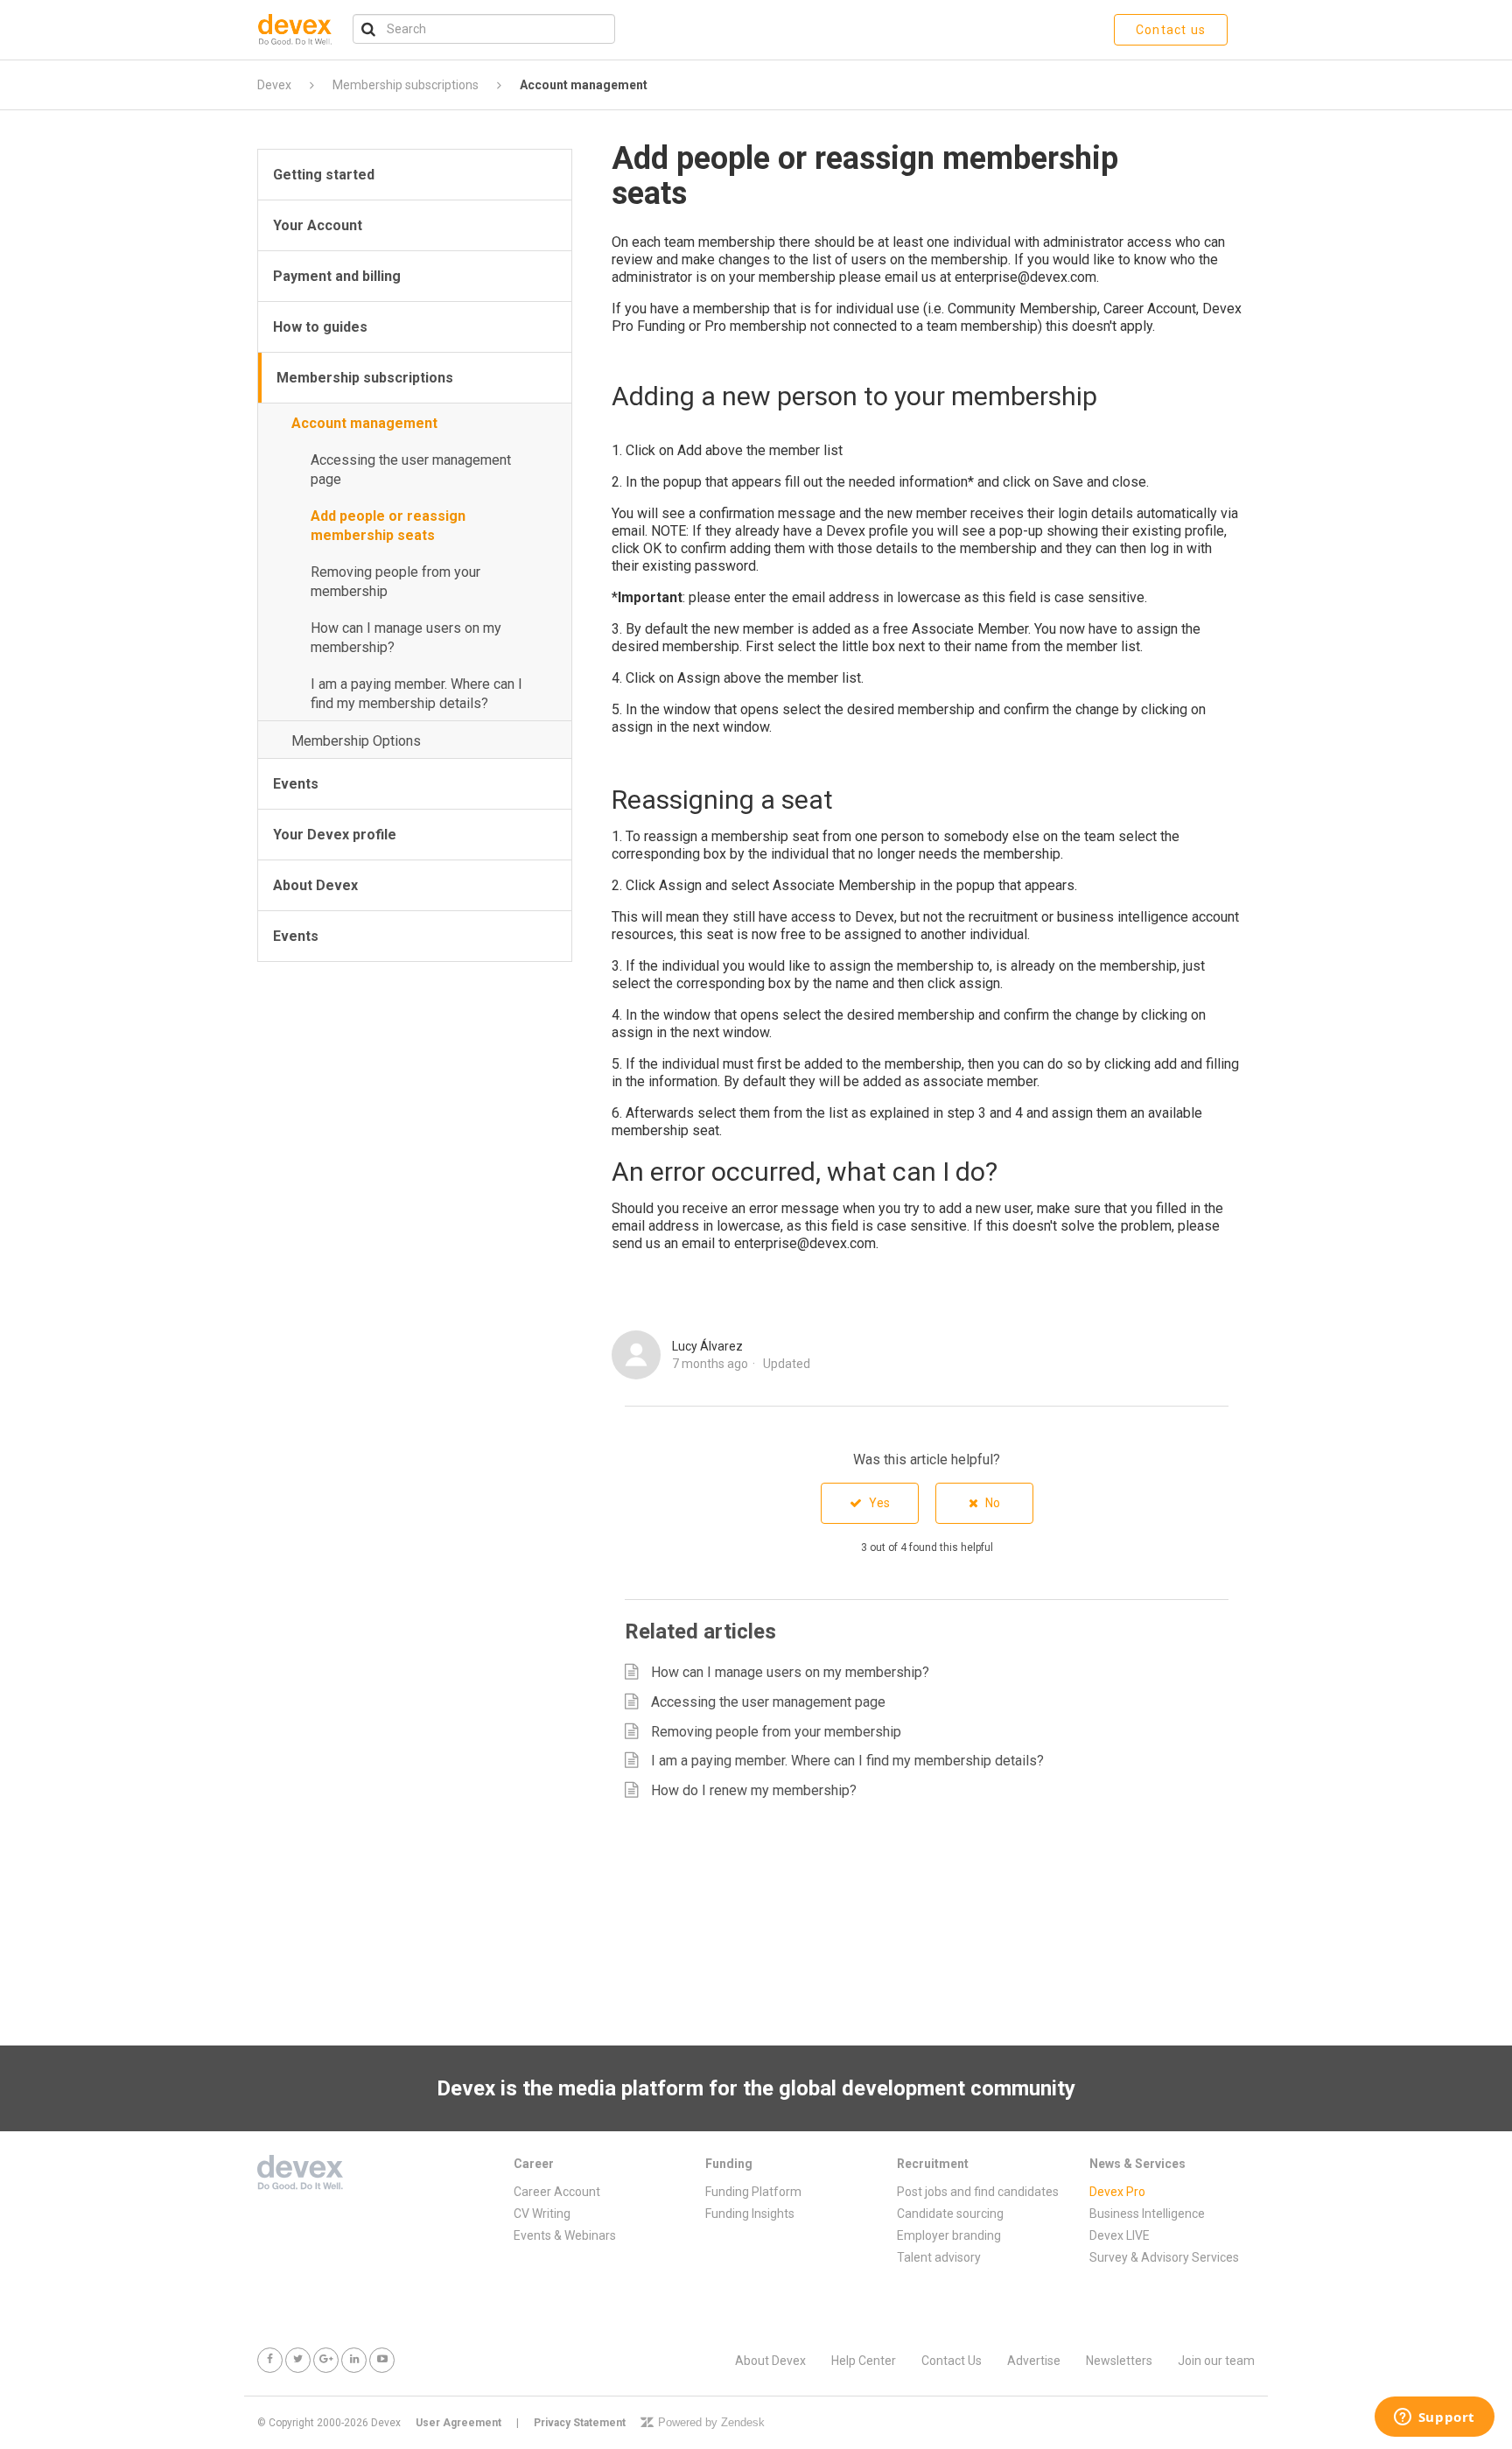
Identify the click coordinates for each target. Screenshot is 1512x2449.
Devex (274, 85)
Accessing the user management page (411, 470)
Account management (584, 85)
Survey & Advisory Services (1164, 2257)
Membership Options (356, 741)
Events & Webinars (565, 2235)
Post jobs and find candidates (978, 2192)
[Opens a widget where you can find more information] (1434, 2418)
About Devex (770, 2361)
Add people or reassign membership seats (388, 526)
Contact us (1171, 30)
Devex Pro (1117, 2192)
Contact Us (952, 2361)
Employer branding (949, 2235)
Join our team (1216, 2361)
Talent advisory (939, 2257)
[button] (870, 1503)
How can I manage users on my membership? (406, 638)
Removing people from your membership (395, 582)
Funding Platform (753, 2192)
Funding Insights (750, 2214)
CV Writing (542, 2214)
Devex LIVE (1120, 2235)
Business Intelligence (1147, 2214)
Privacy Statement (580, 2423)
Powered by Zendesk (711, 2422)
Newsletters (1119, 2361)
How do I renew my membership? (754, 1790)
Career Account (557, 2192)
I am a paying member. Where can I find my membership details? (416, 694)
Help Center (864, 2361)
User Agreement (458, 2423)
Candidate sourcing (950, 2214)
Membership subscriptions (406, 85)
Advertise (1034, 2361)
